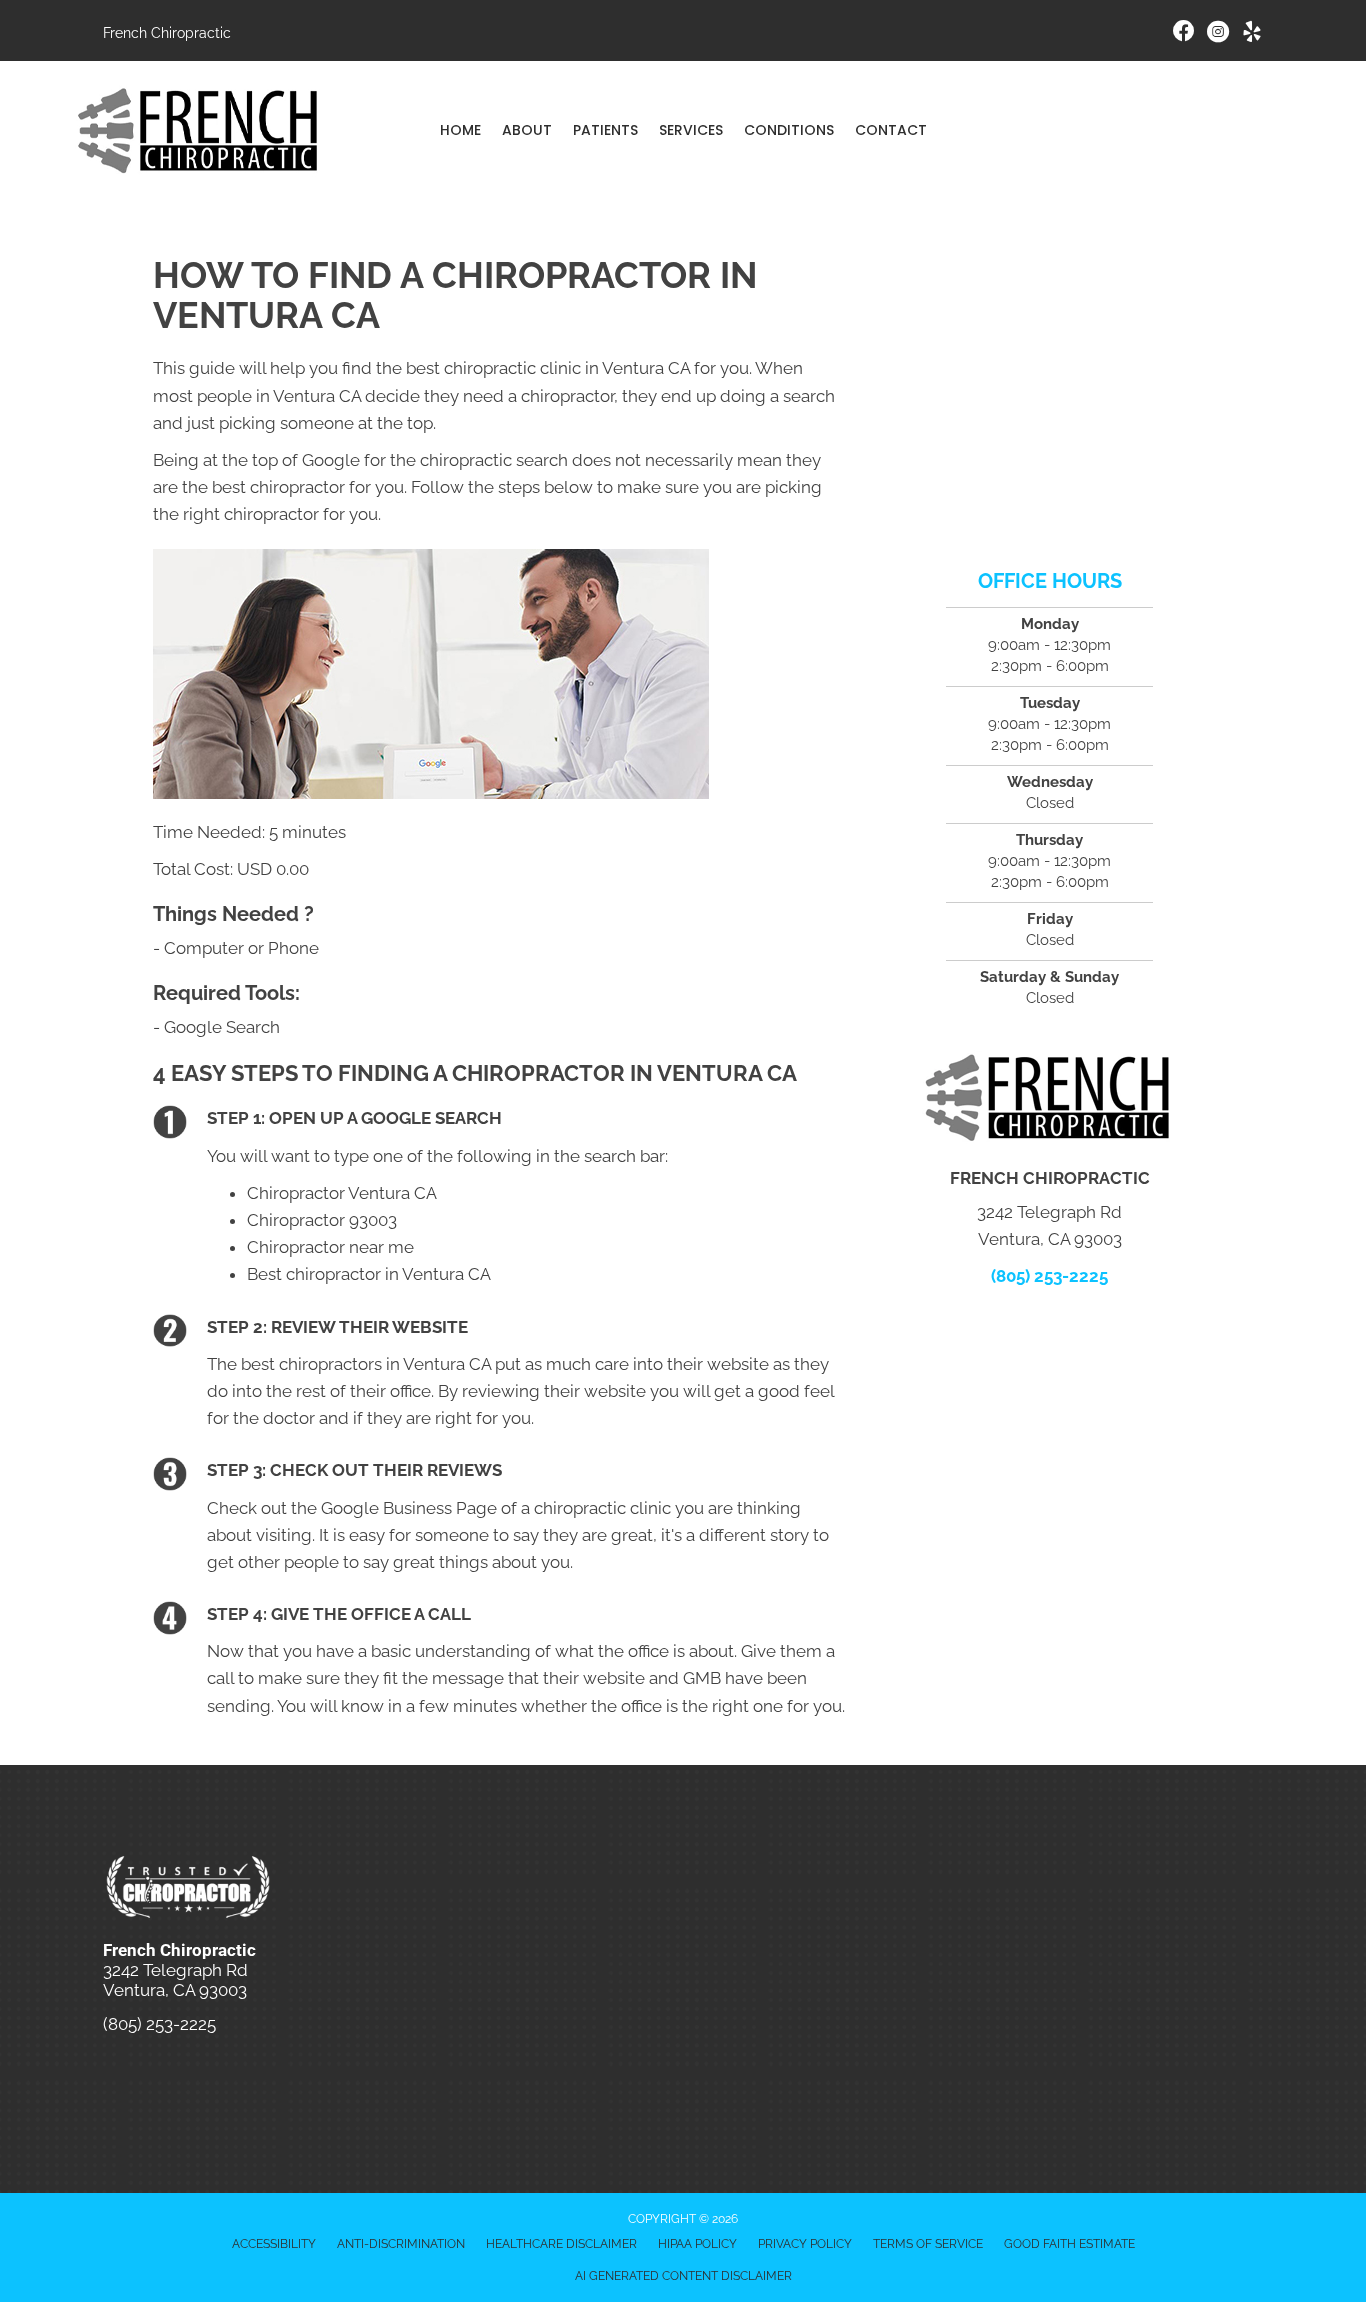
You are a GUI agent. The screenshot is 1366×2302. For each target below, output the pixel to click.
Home (460, 130)
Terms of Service (928, 2244)
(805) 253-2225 (1049, 1276)
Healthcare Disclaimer (561, 2244)
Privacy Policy (805, 2244)
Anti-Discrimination (401, 2244)
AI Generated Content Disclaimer (683, 2276)
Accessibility (274, 2244)
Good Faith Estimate (1069, 2244)
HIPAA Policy (697, 2244)
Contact (891, 130)
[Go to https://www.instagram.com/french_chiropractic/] (1218, 34)
